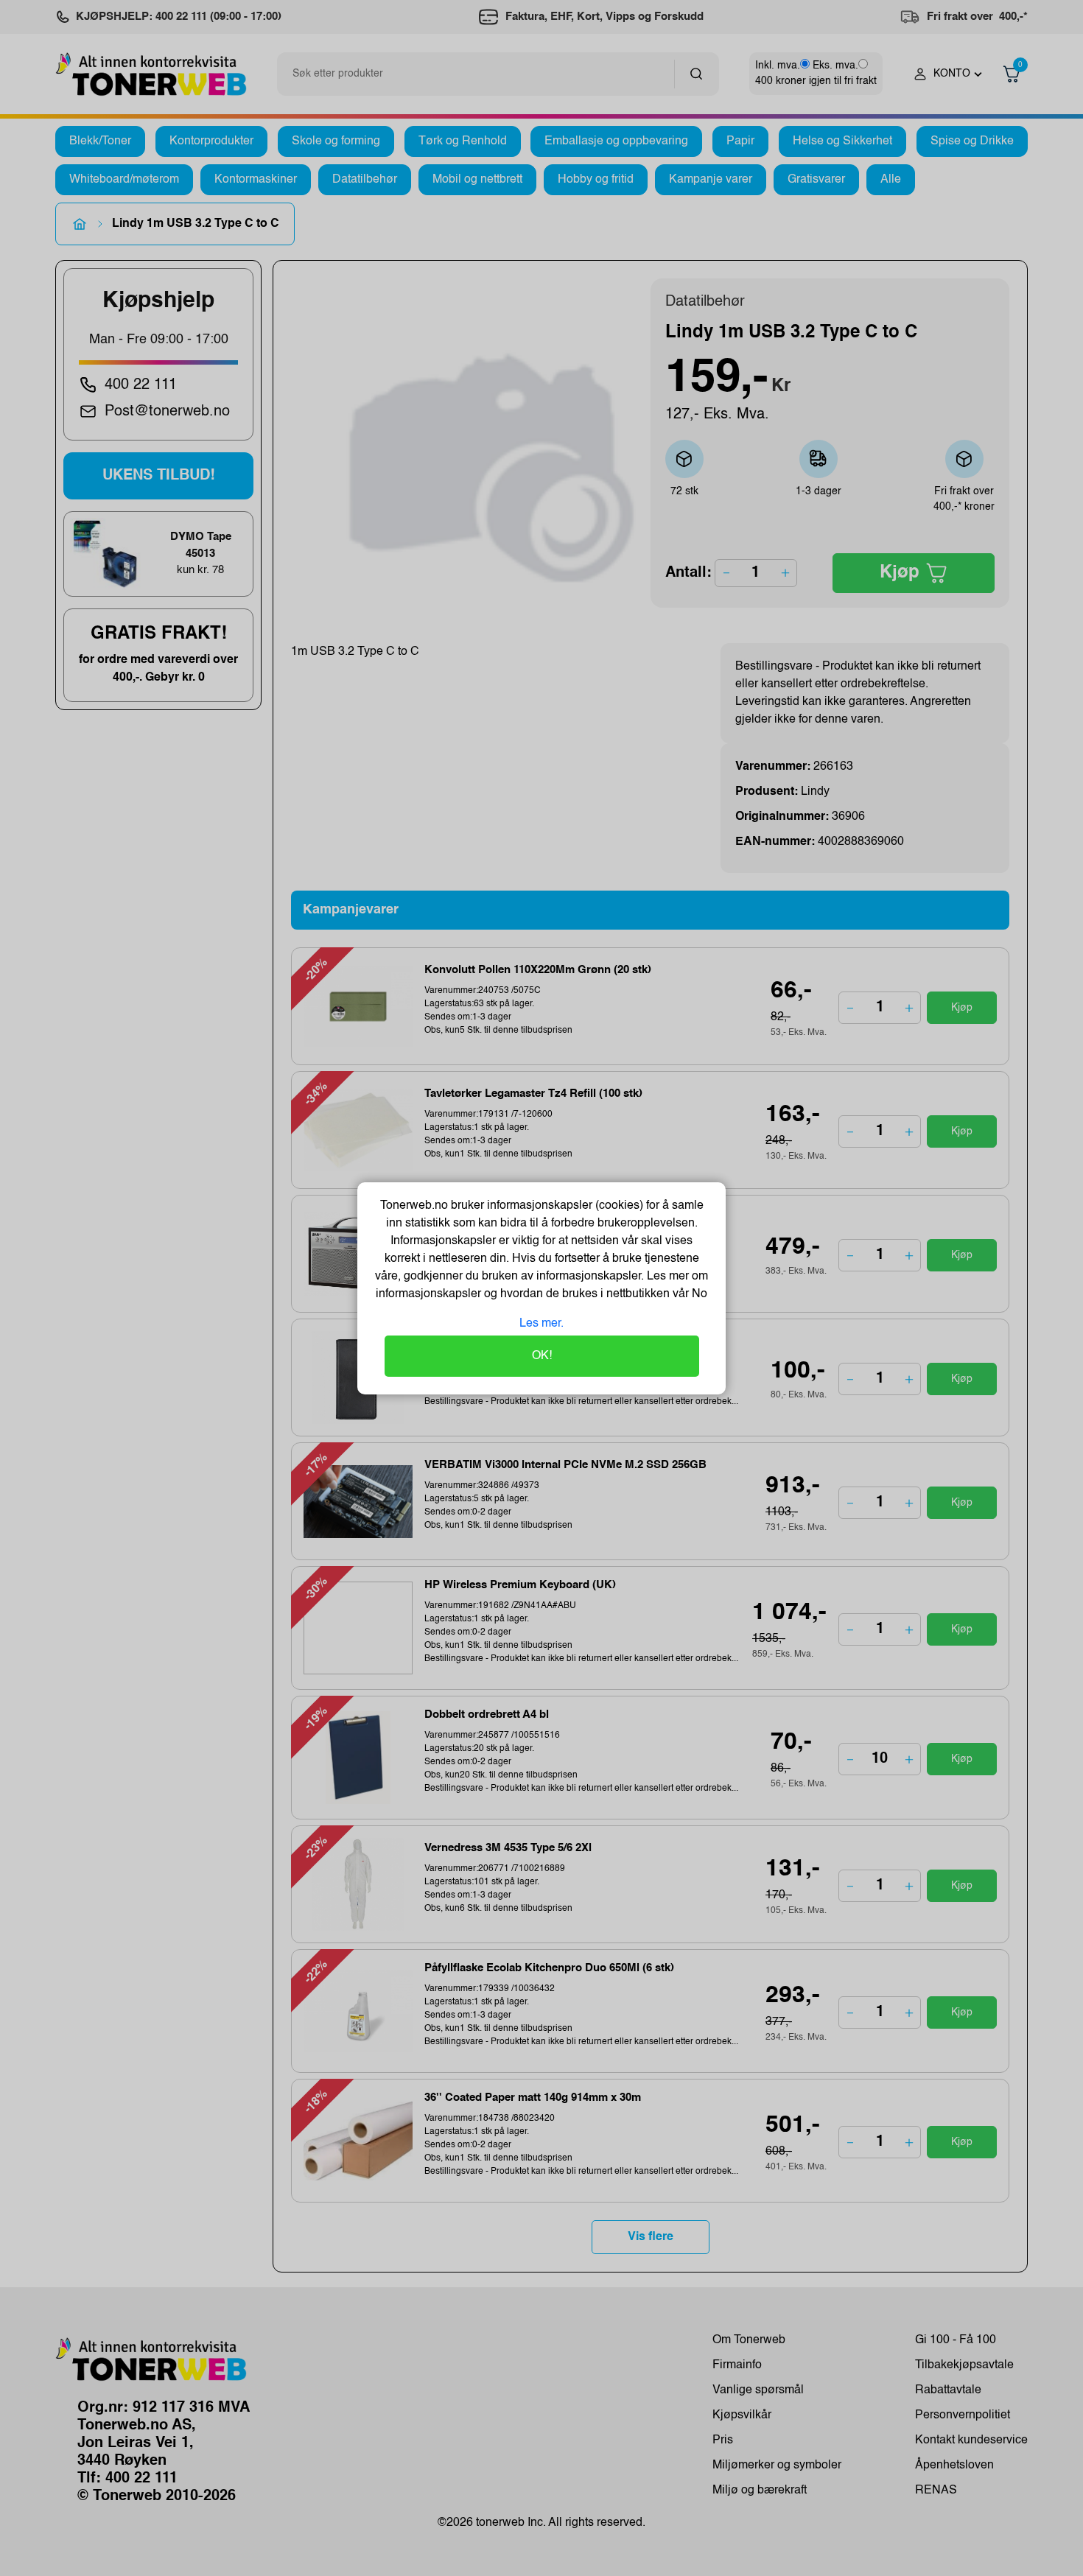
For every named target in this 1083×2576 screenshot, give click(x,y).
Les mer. (541, 1324)
